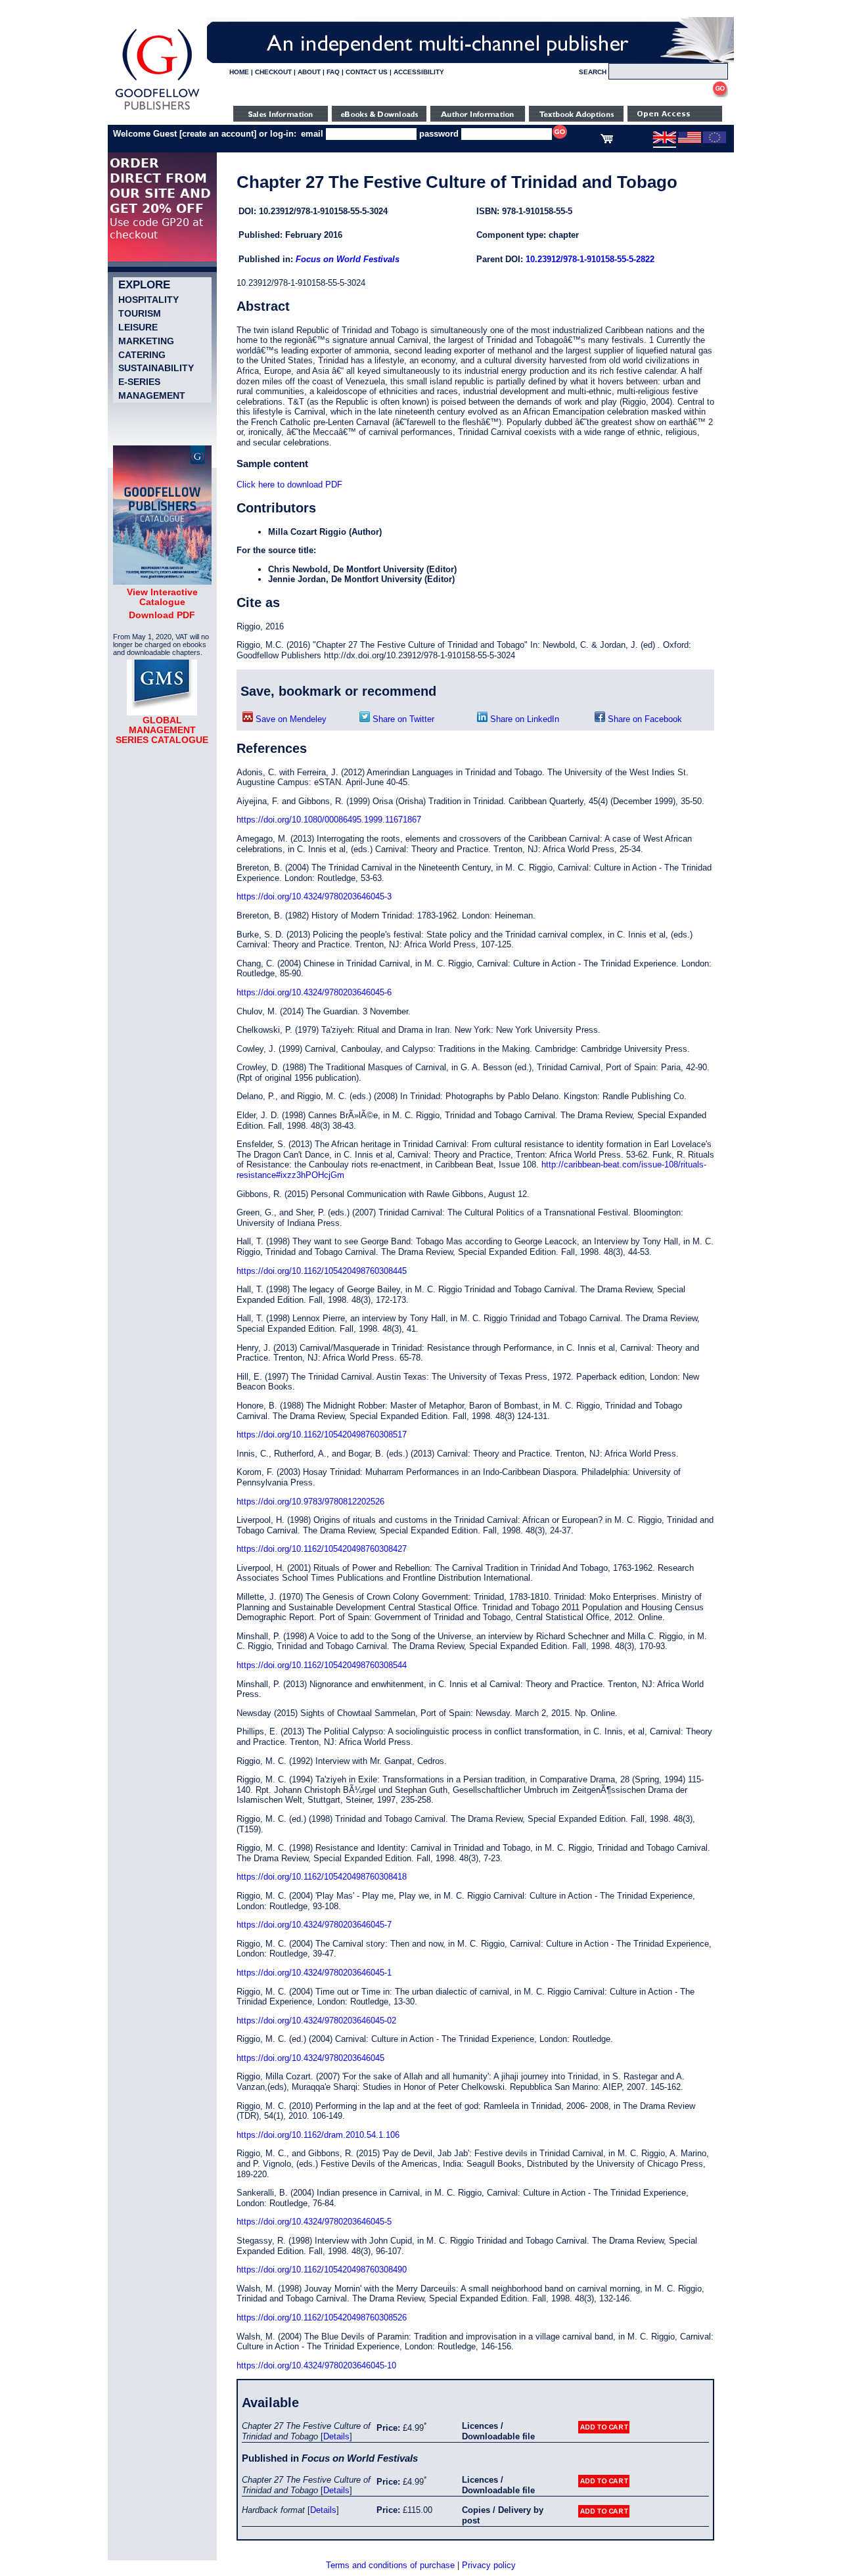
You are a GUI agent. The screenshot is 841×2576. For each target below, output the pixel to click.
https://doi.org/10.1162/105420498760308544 (322, 1665)
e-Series (139, 382)
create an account (218, 134)
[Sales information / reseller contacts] (281, 119)
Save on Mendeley (290, 719)
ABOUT (309, 72)
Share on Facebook (644, 719)
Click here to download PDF (289, 485)
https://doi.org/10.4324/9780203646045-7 (314, 1925)
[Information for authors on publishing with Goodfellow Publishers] (478, 119)
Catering (142, 355)
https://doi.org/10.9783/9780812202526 (310, 1502)
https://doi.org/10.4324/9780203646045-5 (314, 2222)
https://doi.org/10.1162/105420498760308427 (322, 1549)
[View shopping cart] (607, 141)
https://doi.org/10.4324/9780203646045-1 (314, 1973)
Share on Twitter (402, 719)
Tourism (140, 313)
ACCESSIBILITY (419, 72)
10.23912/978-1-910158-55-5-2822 (590, 259)
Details (336, 2436)
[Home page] (157, 110)
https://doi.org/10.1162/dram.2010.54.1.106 (318, 2135)
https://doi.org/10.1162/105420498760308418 (322, 1877)
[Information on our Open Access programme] (675, 119)
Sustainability (156, 368)
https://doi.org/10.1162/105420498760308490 (322, 2270)
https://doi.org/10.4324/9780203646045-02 (316, 2021)
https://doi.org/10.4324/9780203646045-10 (316, 2365)
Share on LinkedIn (523, 719)
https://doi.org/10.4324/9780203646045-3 (314, 896)
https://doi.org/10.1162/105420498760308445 (322, 1271)
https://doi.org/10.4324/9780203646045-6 (314, 992)
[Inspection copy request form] (576, 119)
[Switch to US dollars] (690, 141)
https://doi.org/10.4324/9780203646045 (310, 2058)
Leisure (138, 327)
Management (152, 395)
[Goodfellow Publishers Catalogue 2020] (162, 581)
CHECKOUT (273, 72)
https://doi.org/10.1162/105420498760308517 (322, 1435)
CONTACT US (367, 72)
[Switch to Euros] (715, 141)
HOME (239, 72)
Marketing (146, 341)
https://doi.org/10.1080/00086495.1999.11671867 (329, 820)
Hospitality (148, 300)
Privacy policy (489, 2565)
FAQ (333, 72)
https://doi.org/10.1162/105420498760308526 (322, 2317)
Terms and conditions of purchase (390, 2565)
